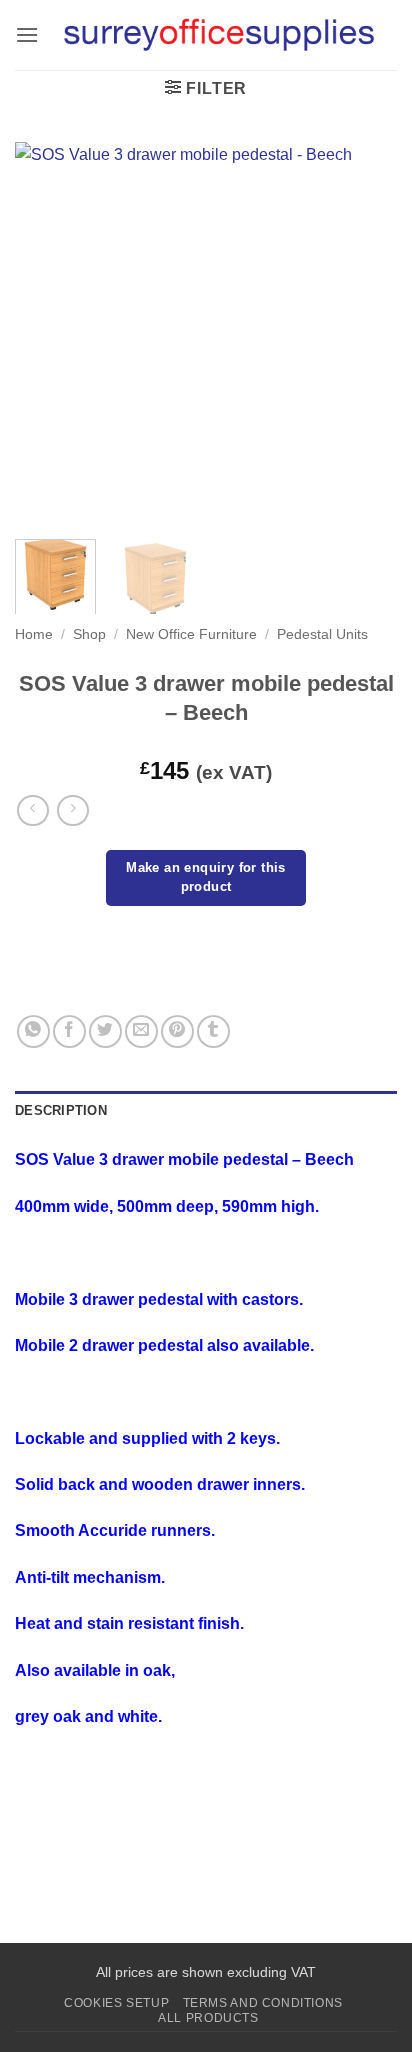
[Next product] (32, 810)
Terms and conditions (263, 2003)
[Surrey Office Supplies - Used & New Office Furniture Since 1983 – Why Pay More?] (218, 35)
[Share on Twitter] (105, 1031)
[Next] (364, 332)
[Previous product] (72, 810)
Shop (89, 634)
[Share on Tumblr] (213, 1031)
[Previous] (48, 332)
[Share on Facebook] (69, 1031)
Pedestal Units (322, 634)
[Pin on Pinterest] (177, 1031)
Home (34, 634)
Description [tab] (61, 1110)
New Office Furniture (191, 634)
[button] (27, 34)
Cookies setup (116, 2003)
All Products (208, 2018)
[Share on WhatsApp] (33, 1031)
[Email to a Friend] (141, 1031)
